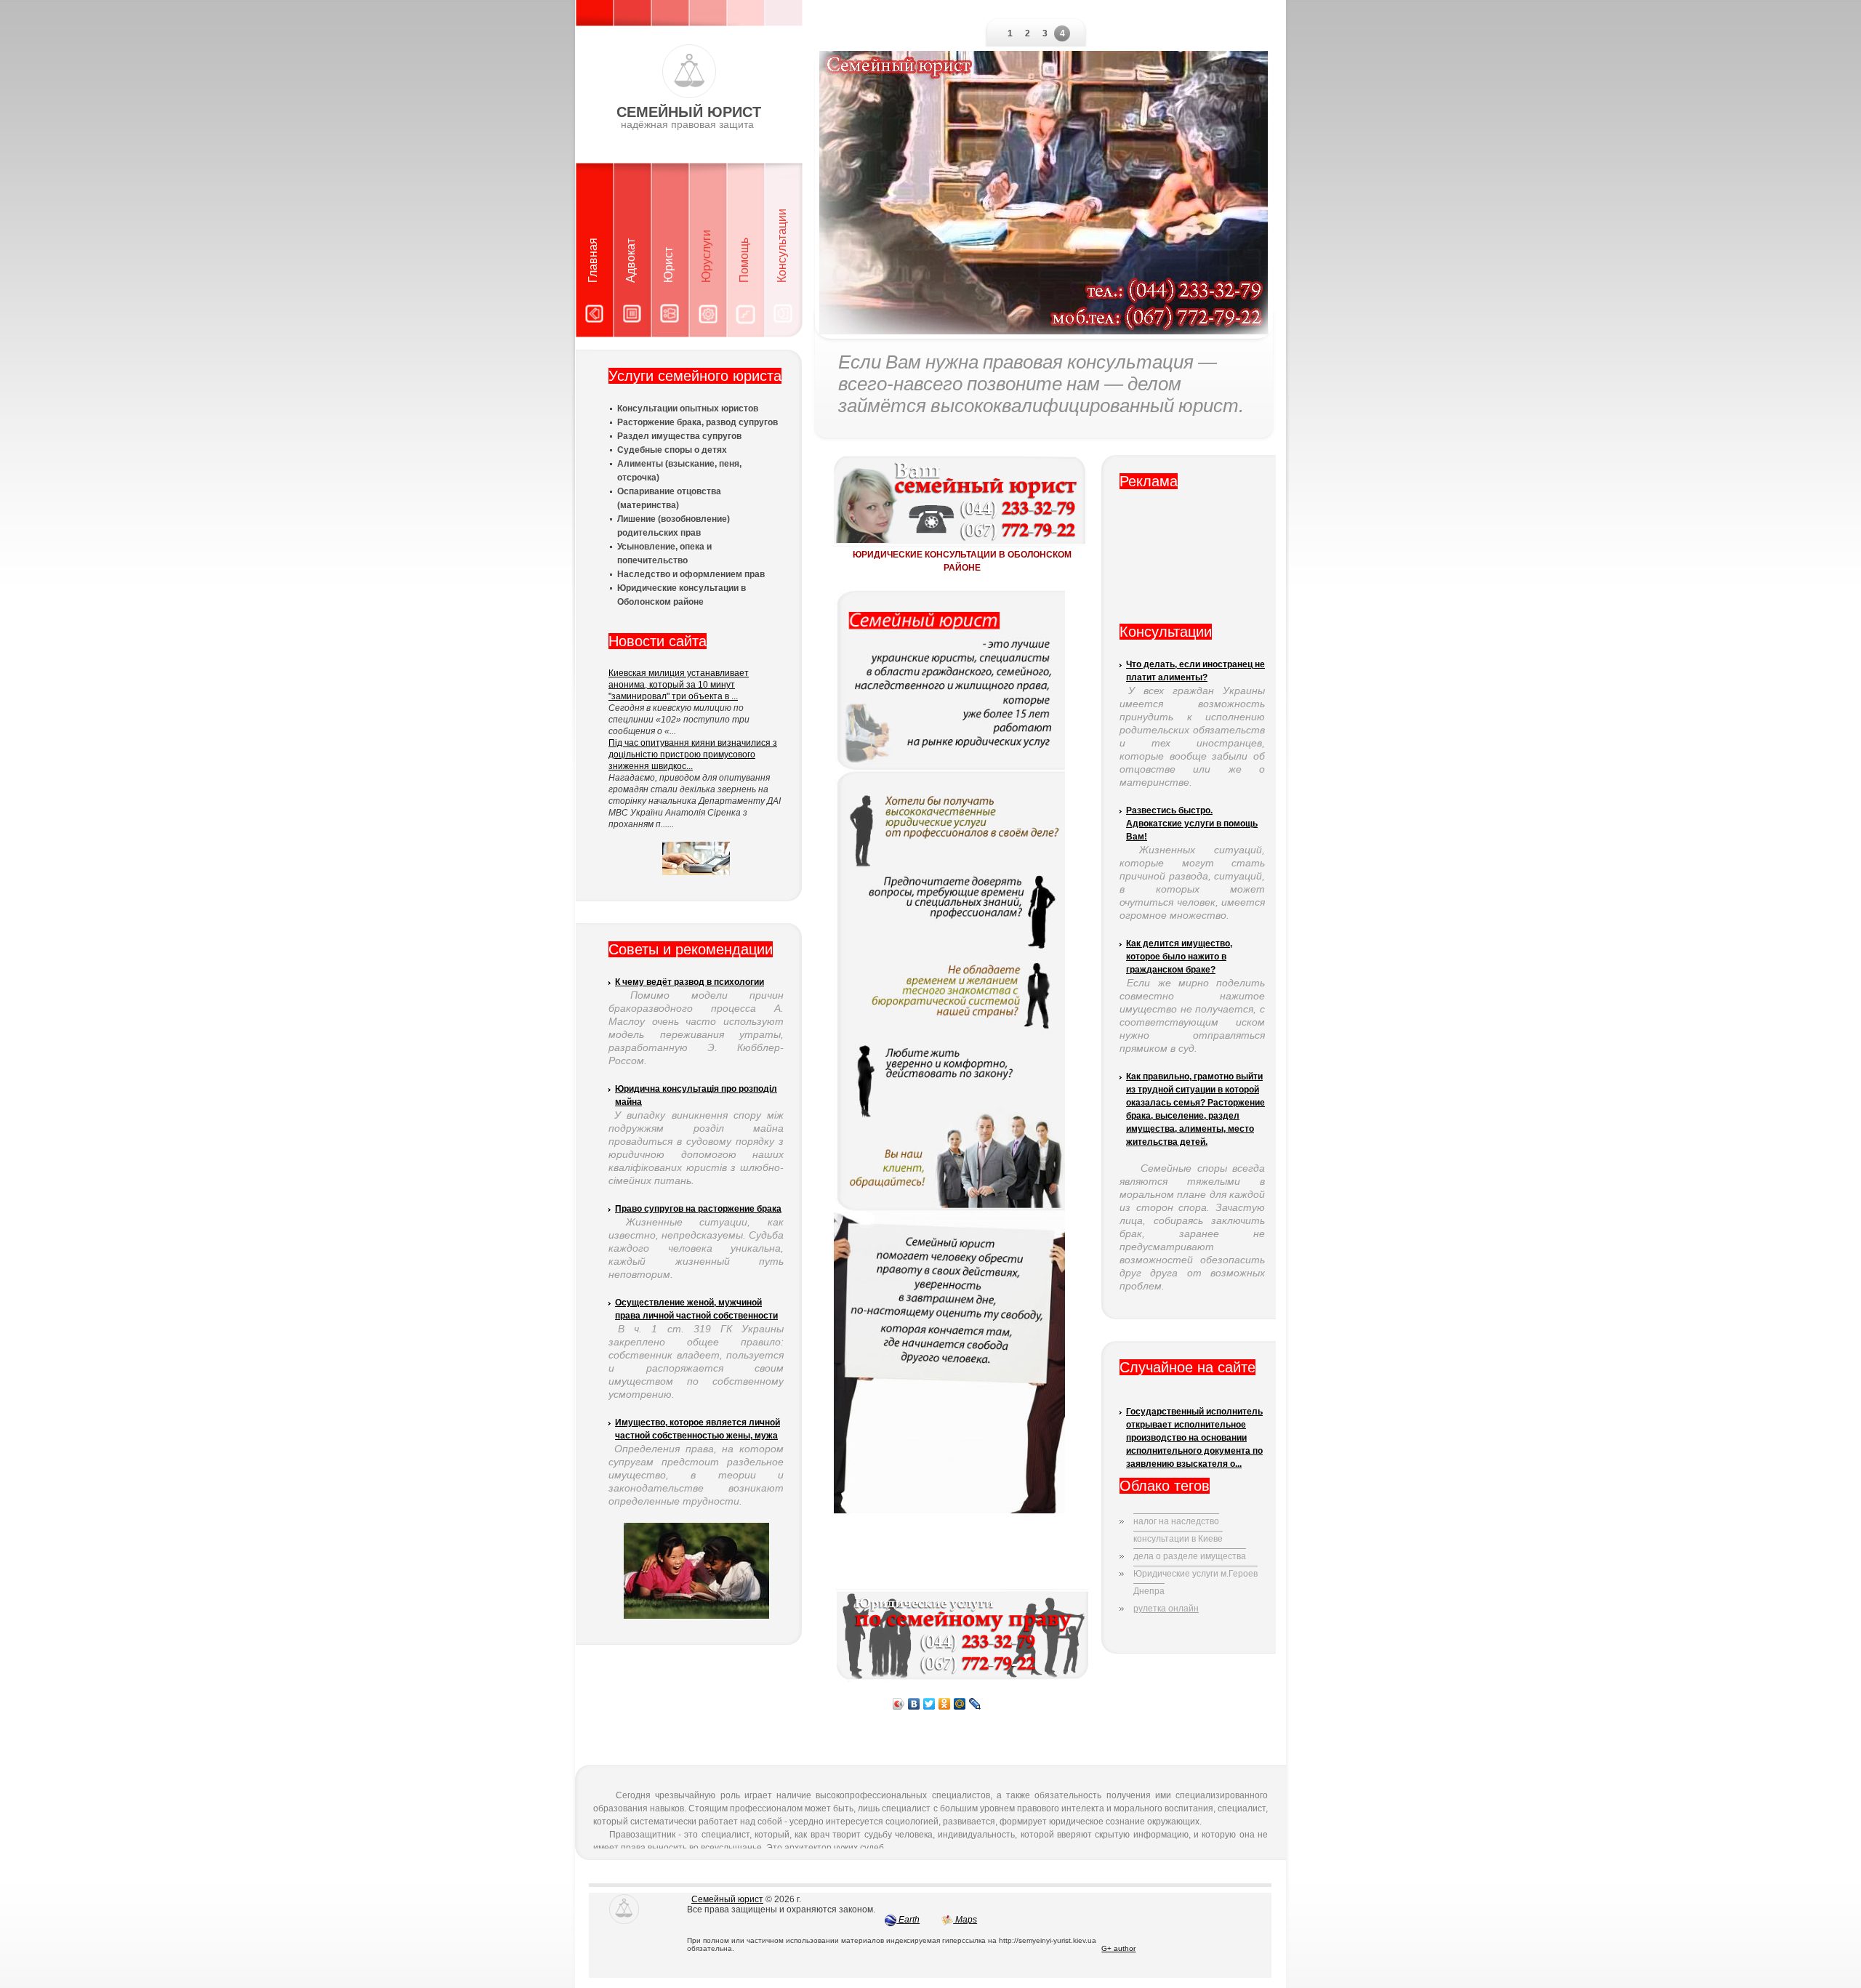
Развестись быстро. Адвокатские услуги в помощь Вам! (1192, 824)
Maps (965, 1920)
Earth (908, 1920)
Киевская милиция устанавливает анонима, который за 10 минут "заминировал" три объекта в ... (679, 685)
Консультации (782, 246)
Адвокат (631, 261)
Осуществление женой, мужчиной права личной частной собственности (696, 1309)
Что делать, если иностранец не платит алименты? (1195, 671)
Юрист (668, 265)
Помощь (744, 260)
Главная (593, 260)
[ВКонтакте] (914, 1704)
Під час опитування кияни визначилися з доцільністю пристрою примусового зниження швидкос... (693, 754)
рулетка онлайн (1166, 1609)
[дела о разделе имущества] (1190, 1545)
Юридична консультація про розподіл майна (696, 1095)
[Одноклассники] (945, 1704)
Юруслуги (706, 256)
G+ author (1118, 1948)
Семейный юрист (727, 1899)
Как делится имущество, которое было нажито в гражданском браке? (1179, 957)
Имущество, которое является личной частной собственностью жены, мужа (698, 1429)
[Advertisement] (1192, 562)
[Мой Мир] (960, 1704)
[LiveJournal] (975, 1704)
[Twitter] (929, 1704)
